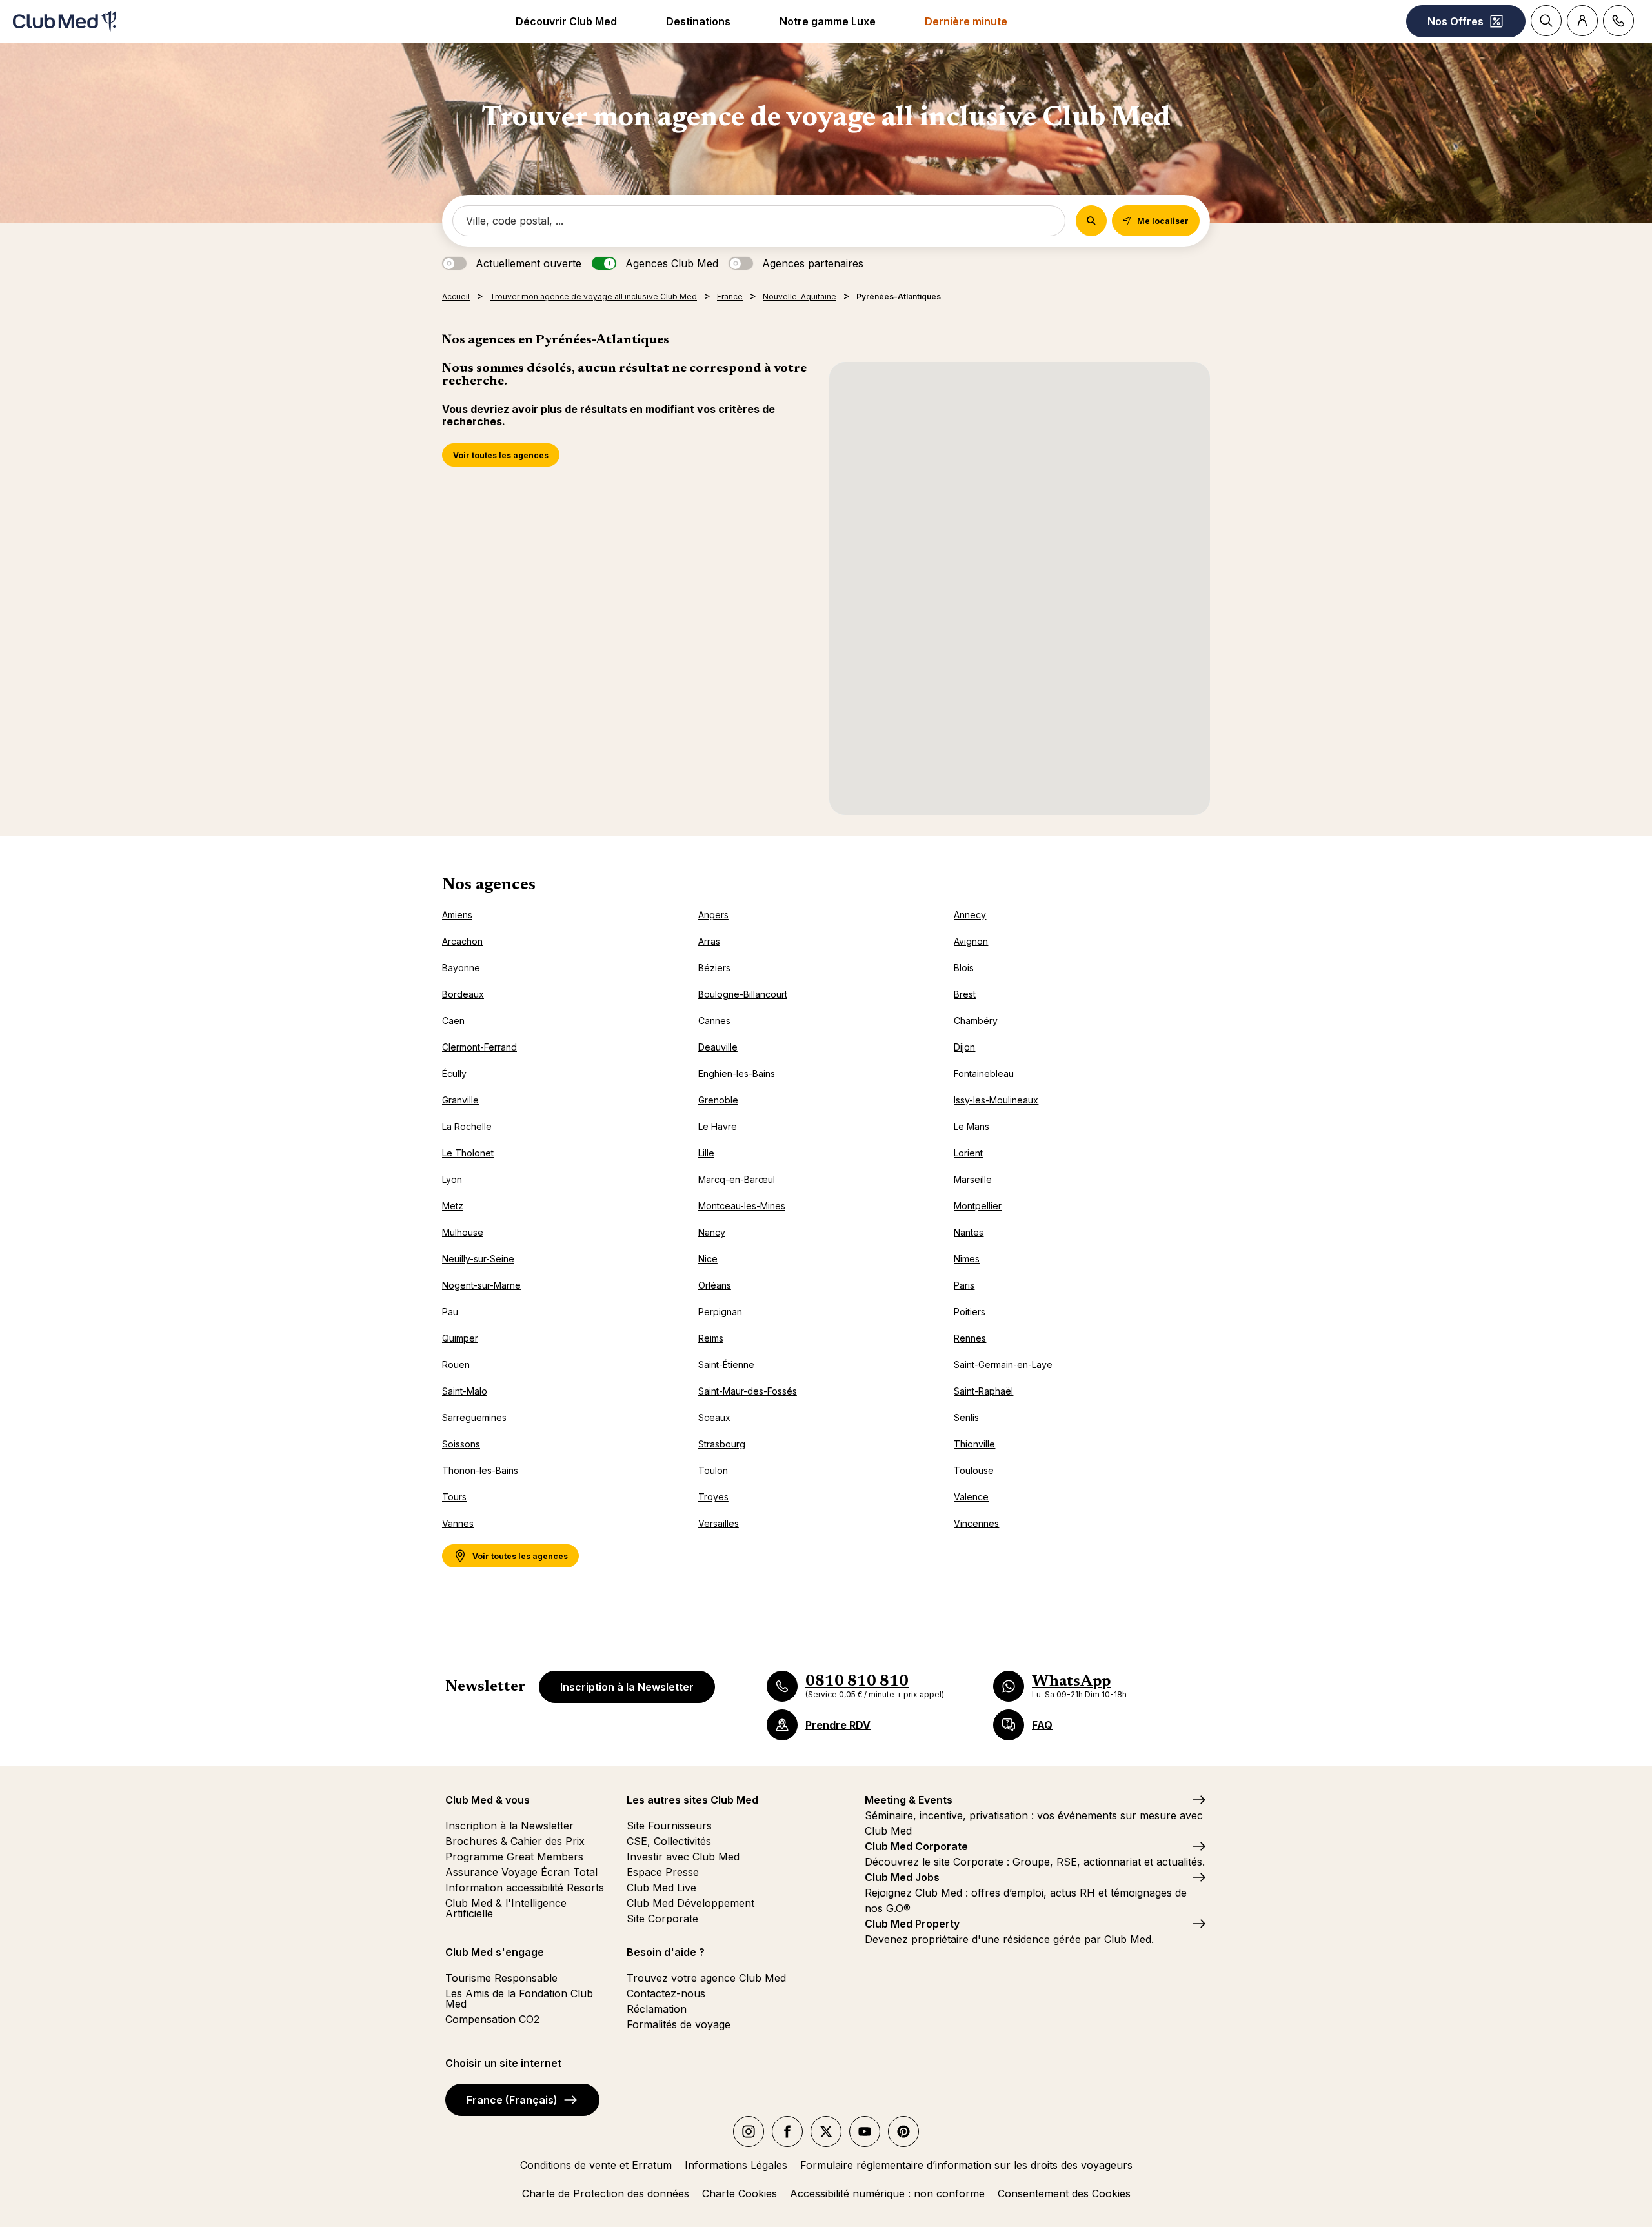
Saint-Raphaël (983, 1391)
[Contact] (1618, 21)
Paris (964, 1285)
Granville (460, 1100)
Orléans (715, 1285)
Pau (450, 1312)
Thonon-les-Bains (480, 1470)
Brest (965, 994)
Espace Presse (663, 1872)
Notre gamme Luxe (828, 21)
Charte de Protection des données (606, 2193)
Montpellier (978, 1206)
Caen (453, 1021)
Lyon (452, 1179)
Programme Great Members (514, 1857)
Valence (971, 1497)
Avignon (971, 941)
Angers (713, 915)
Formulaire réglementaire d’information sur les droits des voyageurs (966, 2165)
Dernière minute (966, 21)
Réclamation (657, 2009)
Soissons (461, 1444)
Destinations (698, 21)
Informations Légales (736, 2165)
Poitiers (970, 1312)
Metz (453, 1206)
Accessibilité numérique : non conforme (887, 2193)
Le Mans (972, 1126)
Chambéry (976, 1021)
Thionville (974, 1444)
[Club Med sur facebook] (787, 2131)
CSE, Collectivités (669, 1841)
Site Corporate (662, 1919)
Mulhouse (463, 1232)
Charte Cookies (740, 2193)
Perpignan (720, 1312)
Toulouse (974, 1470)
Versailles (719, 1523)
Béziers (714, 968)
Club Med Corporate (916, 1846)
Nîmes (967, 1259)
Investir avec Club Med (683, 1857)
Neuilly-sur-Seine (478, 1259)
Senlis (966, 1417)
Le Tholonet (468, 1153)
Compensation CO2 (492, 2019)
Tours (454, 1497)
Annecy (970, 915)
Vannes (458, 1523)
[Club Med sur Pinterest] (903, 2131)
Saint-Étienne (726, 1365)
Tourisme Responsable (501, 1978)
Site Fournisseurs (669, 1826)
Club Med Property (912, 1924)
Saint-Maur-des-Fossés (748, 1391)
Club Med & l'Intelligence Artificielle (506, 1908)
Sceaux (714, 1417)
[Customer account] (1582, 21)
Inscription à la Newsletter (627, 1687)
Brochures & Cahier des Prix (515, 1841)
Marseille (973, 1179)
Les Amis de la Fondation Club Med (519, 1999)
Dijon (964, 1047)
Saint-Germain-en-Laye (1003, 1365)
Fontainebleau (984, 1073)
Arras (709, 941)
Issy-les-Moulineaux (996, 1100)
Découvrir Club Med (566, 21)
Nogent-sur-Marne (481, 1285)
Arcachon (462, 941)
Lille (706, 1153)
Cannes (714, 1021)
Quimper (460, 1338)
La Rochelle (467, 1126)
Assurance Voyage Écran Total (521, 1872)
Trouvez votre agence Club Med (706, 1978)
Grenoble (718, 1100)
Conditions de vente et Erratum (596, 2165)
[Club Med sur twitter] (826, 2131)
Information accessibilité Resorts (525, 1888)
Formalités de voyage (679, 2024)
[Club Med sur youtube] (865, 2131)
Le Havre (718, 1126)
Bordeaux (463, 994)
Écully (454, 1073)
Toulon (713, 1470)
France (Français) (512, 2100)
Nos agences (489, 885)
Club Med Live (661, 1888)
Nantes (969, 1232)
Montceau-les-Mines (742, 1206)
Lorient (968, 1153)
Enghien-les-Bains (737, 1073)
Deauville (718, 1047)
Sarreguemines (474, 1417)
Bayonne (461, 968)
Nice (708, 1259)
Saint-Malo (465, 1391)
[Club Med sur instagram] (749, 2131)
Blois (964, 968)
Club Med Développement (690, 1903)
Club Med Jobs (902, 1877)
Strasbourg (722, 1444)
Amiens (457, 915)
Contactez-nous (666, 1993)
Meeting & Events (909, 1800)
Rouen (456, 1365)
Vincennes (976, 1523)
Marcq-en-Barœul (737, 1179)
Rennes (970, 1338)
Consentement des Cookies (1064, 2193)
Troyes (713, 1497)
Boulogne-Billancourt (743, 994)
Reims (711, 1338)
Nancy (712, 1232)
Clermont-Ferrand (479, 1047)
